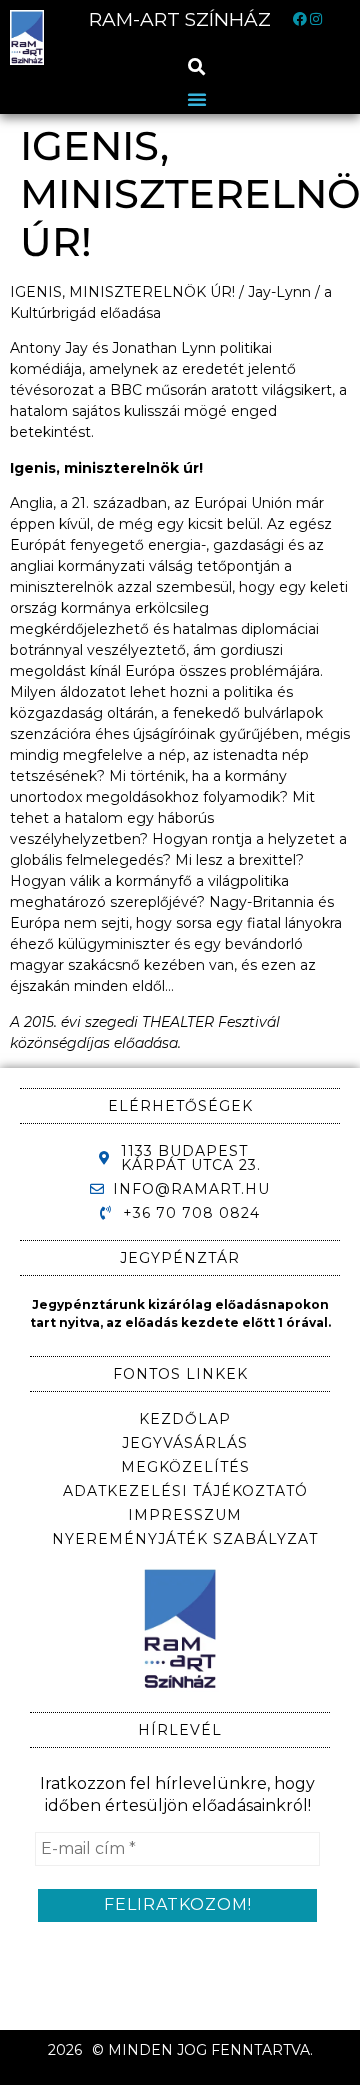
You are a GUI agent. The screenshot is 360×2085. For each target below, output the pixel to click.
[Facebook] (299, 19)
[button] (197, 66)
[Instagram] (316, 19)
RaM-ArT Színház (180, 19)
